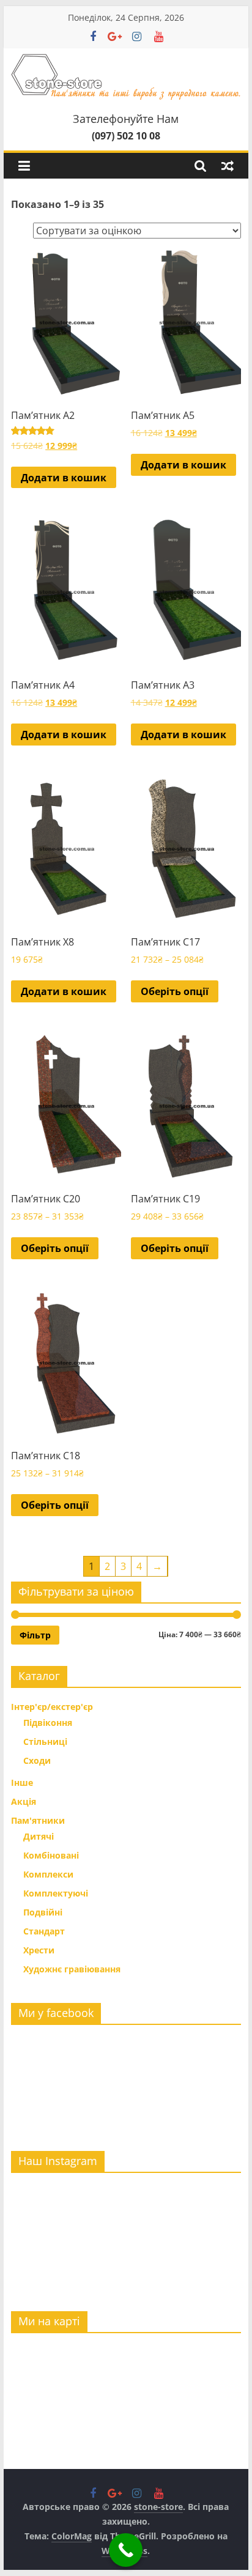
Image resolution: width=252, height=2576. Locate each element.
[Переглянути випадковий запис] (228, 166)
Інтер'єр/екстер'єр (52, 1707)
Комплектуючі (56, 1893)
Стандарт (44, 1931)
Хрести (39, 1950)
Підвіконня (48, 1723)
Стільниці (45, 1741)
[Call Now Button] (126, 2550)
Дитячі (39, 1836)
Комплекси (48, 1874)
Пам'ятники (38, 1820)
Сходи (37, 1760)
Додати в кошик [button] (64, 478)
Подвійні (43, 1912)
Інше (22, 1782)
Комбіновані (51, 1855)
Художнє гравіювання (72, 1969)
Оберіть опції (175, 991)
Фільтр (35, 1635)
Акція (24, 1801)
